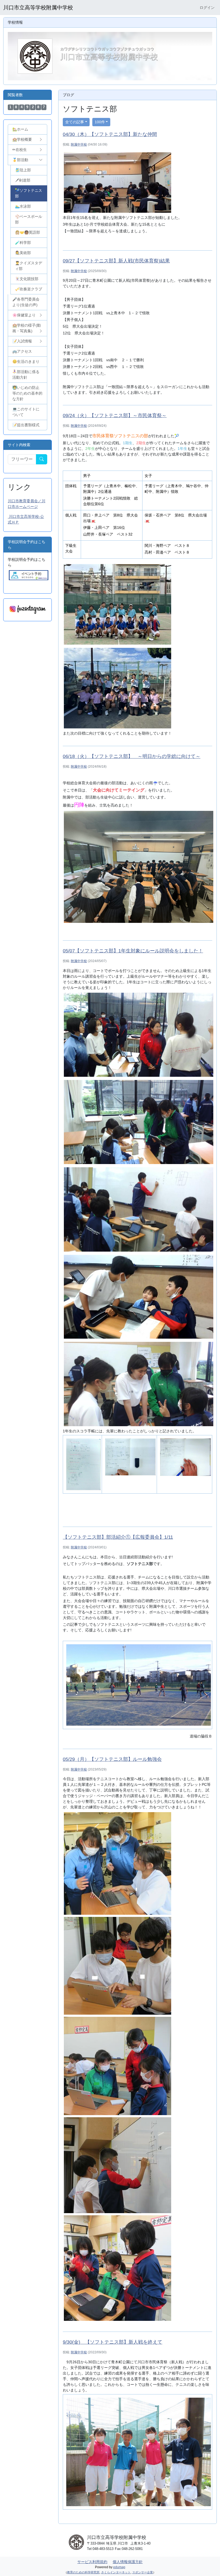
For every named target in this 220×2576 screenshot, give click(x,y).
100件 (100, 122)
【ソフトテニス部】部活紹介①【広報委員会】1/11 (118, 1537)
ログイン (207, 8)
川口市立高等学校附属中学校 (38, 8)
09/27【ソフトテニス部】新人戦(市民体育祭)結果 (116, 261)
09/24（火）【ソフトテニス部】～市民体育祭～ (115, 416)
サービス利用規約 (92, 2562)
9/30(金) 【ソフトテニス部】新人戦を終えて (113, 2342)
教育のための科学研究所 (83, 2572)
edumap (119, 2567)
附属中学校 (79, 144)
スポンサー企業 (143, 2572)
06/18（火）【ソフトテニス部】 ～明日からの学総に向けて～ (132, 756)
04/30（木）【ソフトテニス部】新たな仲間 (110, 134)
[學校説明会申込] (29, 575)
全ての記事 (75, 122)
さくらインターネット (116, 2572)
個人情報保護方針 (128, 2562)
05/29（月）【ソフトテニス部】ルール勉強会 (112, 1759)
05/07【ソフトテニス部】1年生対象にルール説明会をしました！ (133, 951)
